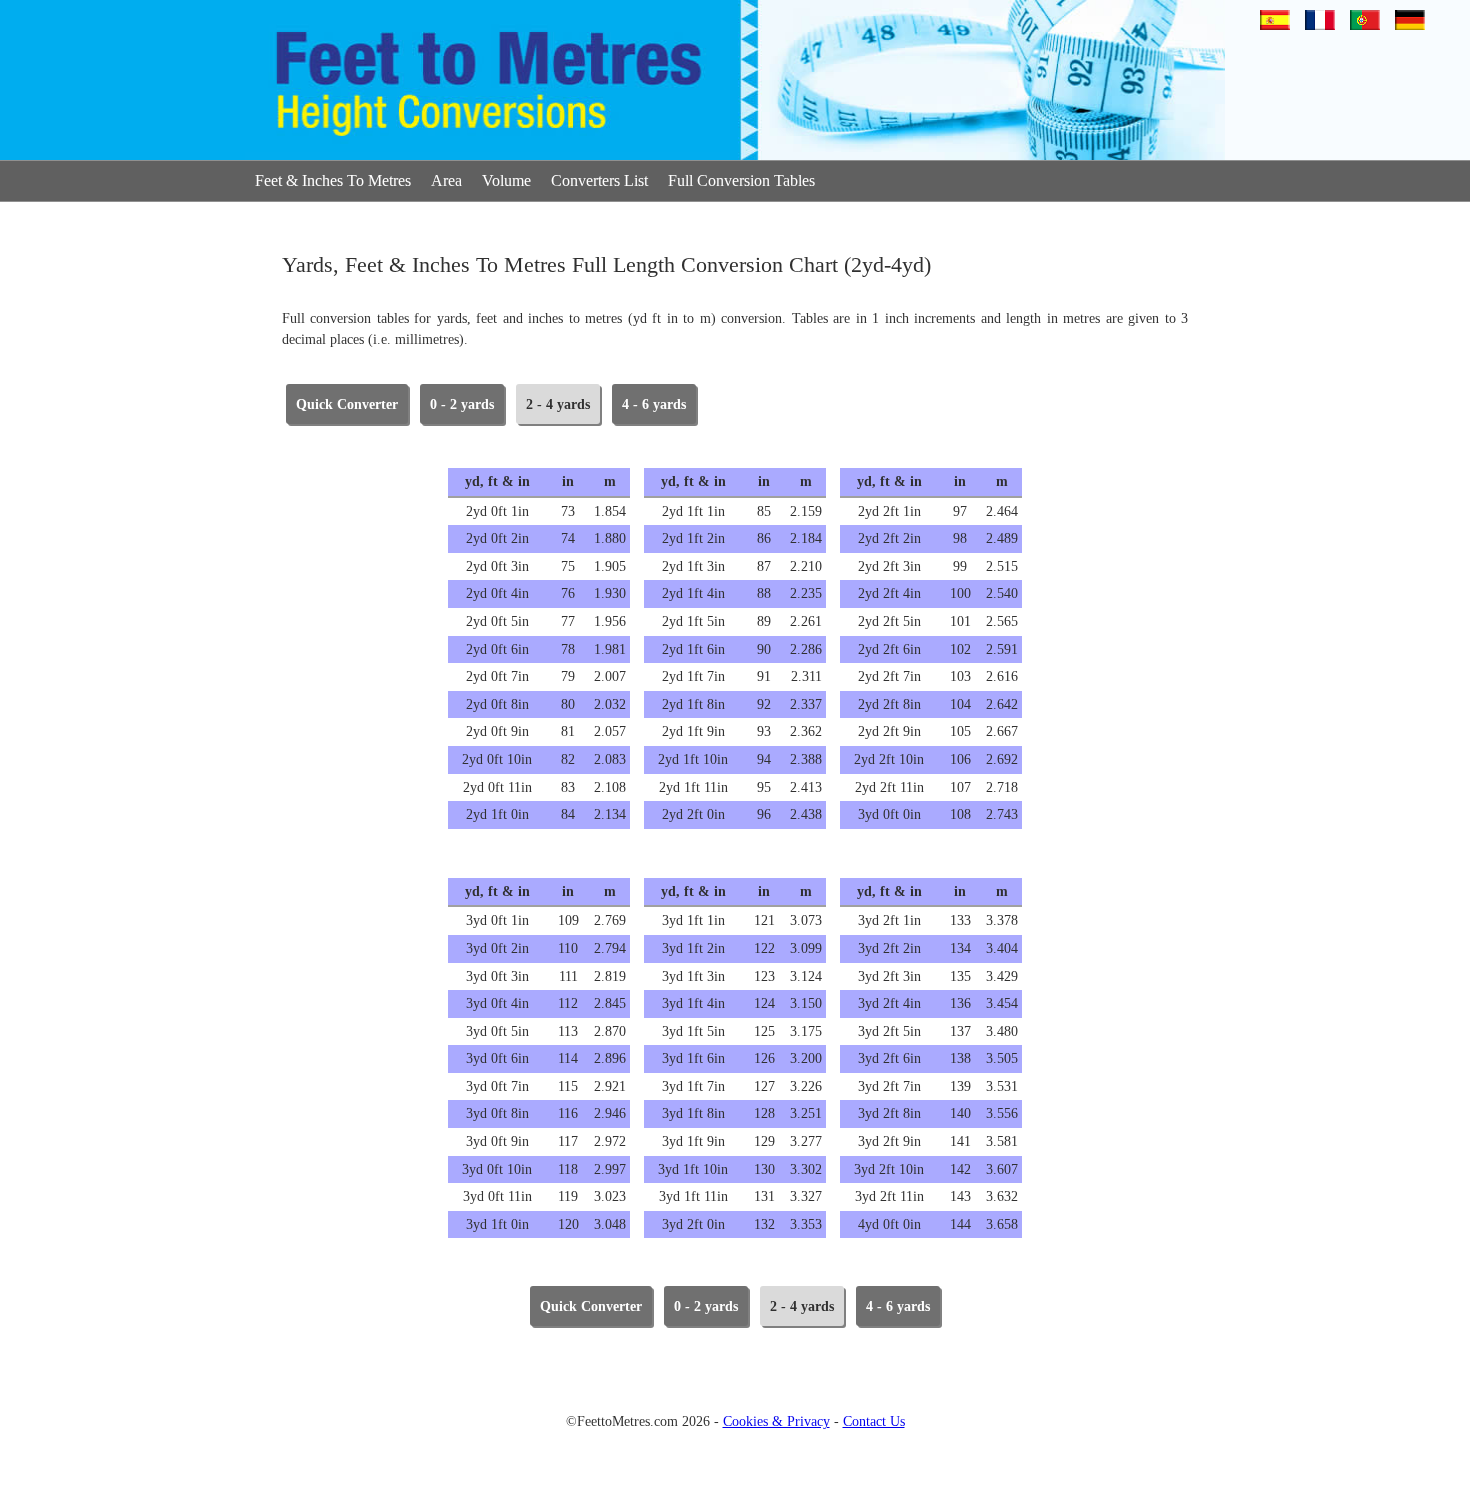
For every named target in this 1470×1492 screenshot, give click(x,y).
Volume (506, 180)
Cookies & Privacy (776, 1421)
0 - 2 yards (462, 404)
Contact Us (874, 1421)
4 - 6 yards (654, 404)
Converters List (599, 180)
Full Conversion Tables (741, 180)
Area (446, 180)
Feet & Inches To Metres (333, 180)
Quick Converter (347, 404)
